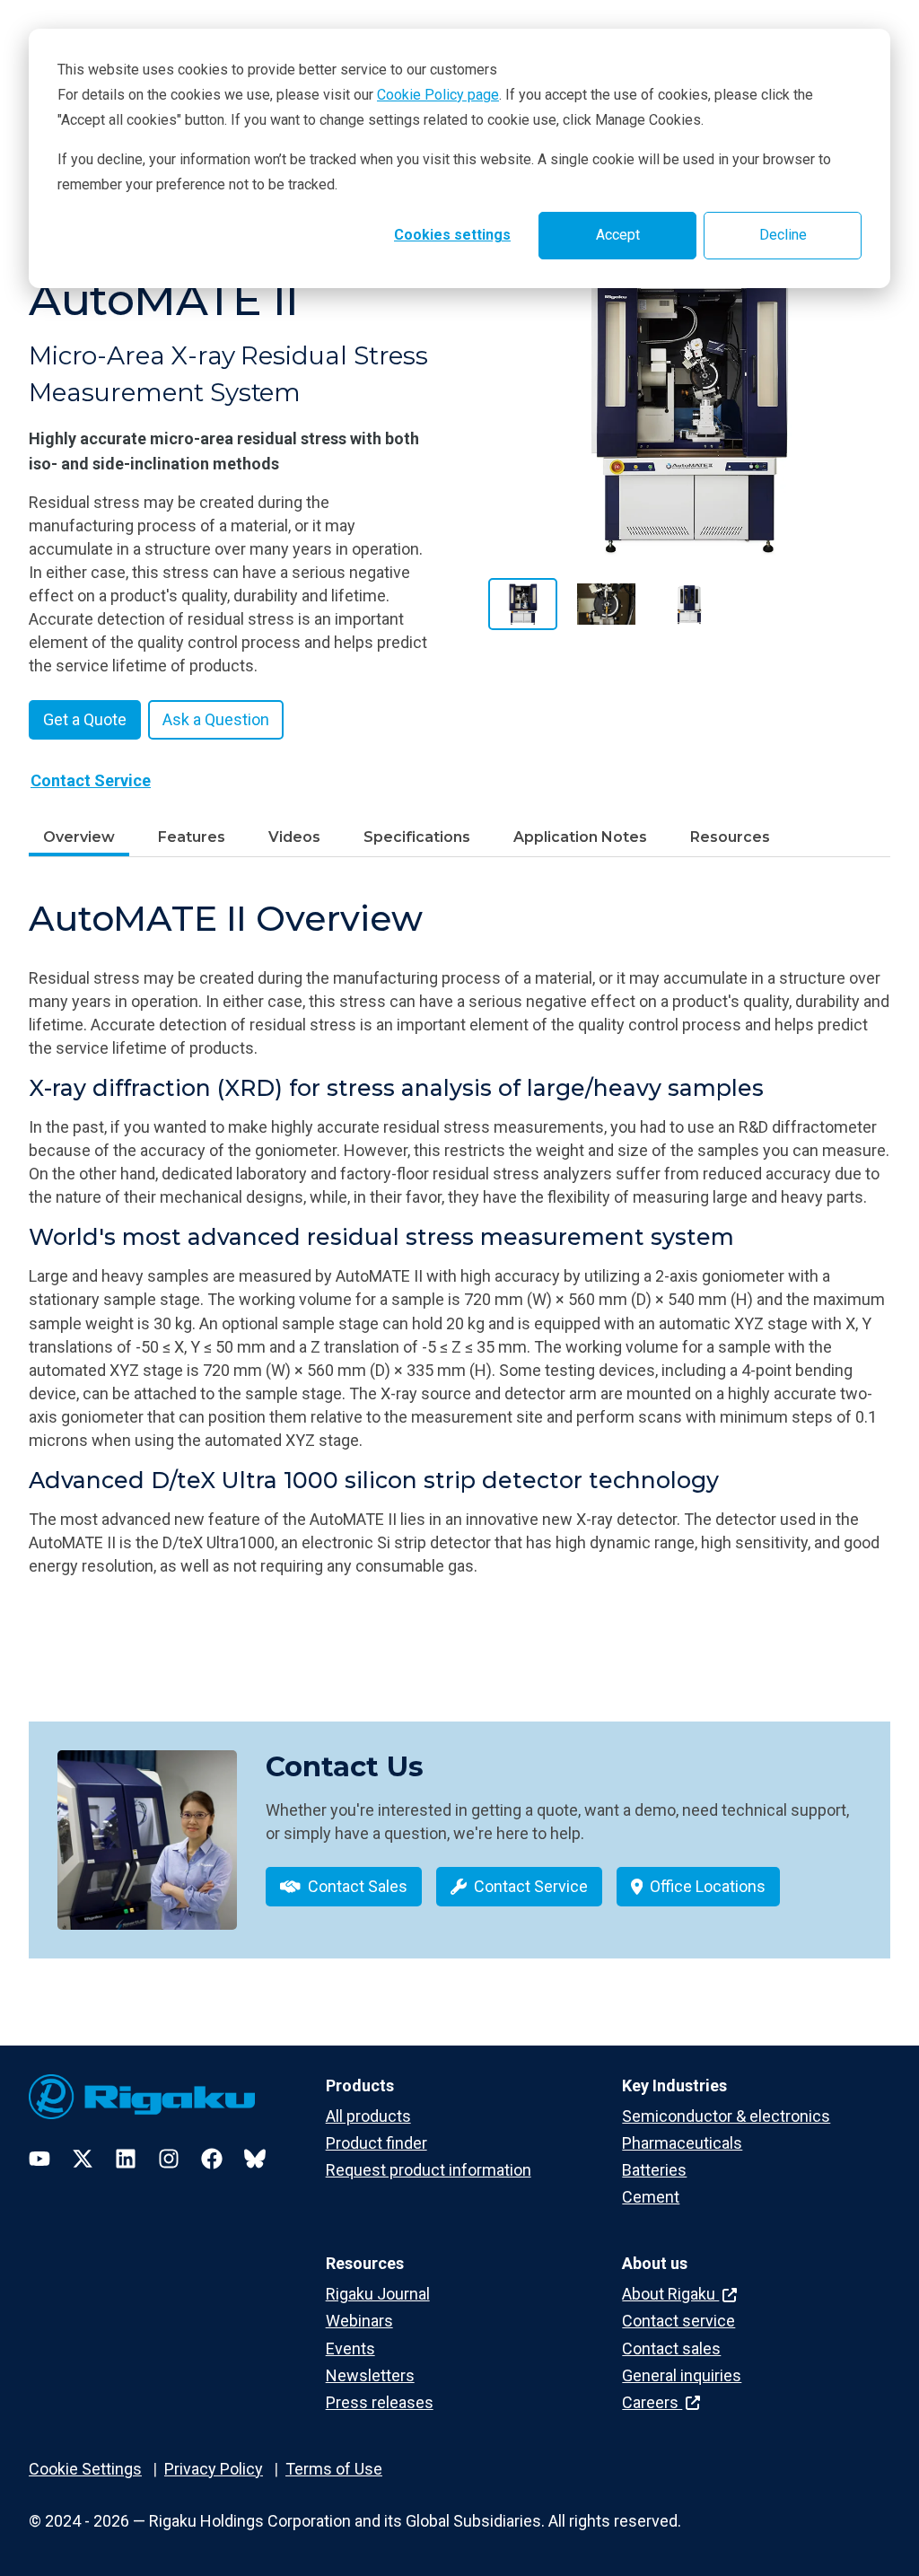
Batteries (654, 2170)
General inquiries (682, 2375)
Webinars (359, 2321)
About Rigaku (670, 2294)
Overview (79, 837)
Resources (730, 837)
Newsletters (370, 2375)
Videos (294, 837)
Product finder (376, 2143)
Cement (651, 2197)
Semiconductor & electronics (726, 2116)
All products (368, 2116)
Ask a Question (216, 719)
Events (350, 2348)
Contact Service (91, 780)
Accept (618, 235)
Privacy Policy (214, 2469)
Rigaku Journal (378, 2294)
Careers (652, 2402)
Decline (783, 235)
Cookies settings (452, 235)
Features (192, 837)
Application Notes (580, 837)
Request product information (429, 2170)
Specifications (417, 837)
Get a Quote (85, 719)
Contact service (678, 2321)
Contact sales (671, 2348)
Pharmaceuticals (682, 2143)
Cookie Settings (85, 2469)
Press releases (380, 2402)
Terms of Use (334, 2469)
